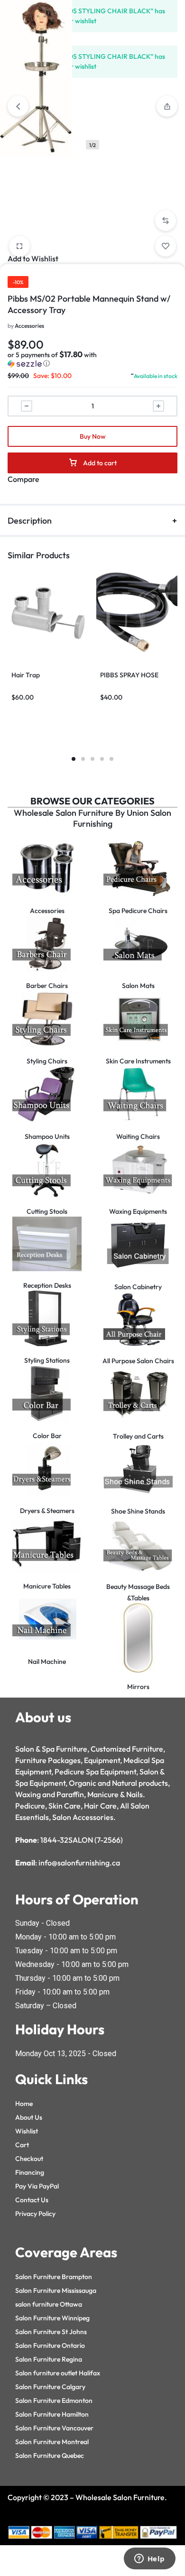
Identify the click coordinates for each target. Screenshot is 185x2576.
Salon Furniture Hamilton (52, 2414)
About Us (29, 2117)
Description (30, 521)
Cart (22, 2145)
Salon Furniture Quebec (50, 2456)
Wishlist (27, 2131)
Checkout (29, 2159)
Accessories (29, 326)
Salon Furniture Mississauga (56, 2290)
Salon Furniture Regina (49, 2359)
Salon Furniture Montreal (52, 2442)
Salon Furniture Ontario (50, 2345)
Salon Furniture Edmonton (54, 2401)
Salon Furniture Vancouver (54, 2428)
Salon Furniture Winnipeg (52, 2318)
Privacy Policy (35, 2214)
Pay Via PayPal (37, 2186)
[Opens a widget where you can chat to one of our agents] (149, 2559)
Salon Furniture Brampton (54, 2277)
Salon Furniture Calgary (50, 2387)
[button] (166, 221)
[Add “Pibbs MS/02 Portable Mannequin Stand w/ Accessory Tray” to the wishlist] (166, 246)
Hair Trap (26, 675)
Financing (30, 2172)
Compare (23, 479)
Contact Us (32, 2200)
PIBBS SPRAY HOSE (129, 675)
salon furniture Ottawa (49, 2304)
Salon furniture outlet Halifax (58, 2373)
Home (24, 2104)
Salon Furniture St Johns (51, 2332)
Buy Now (93, 436)
